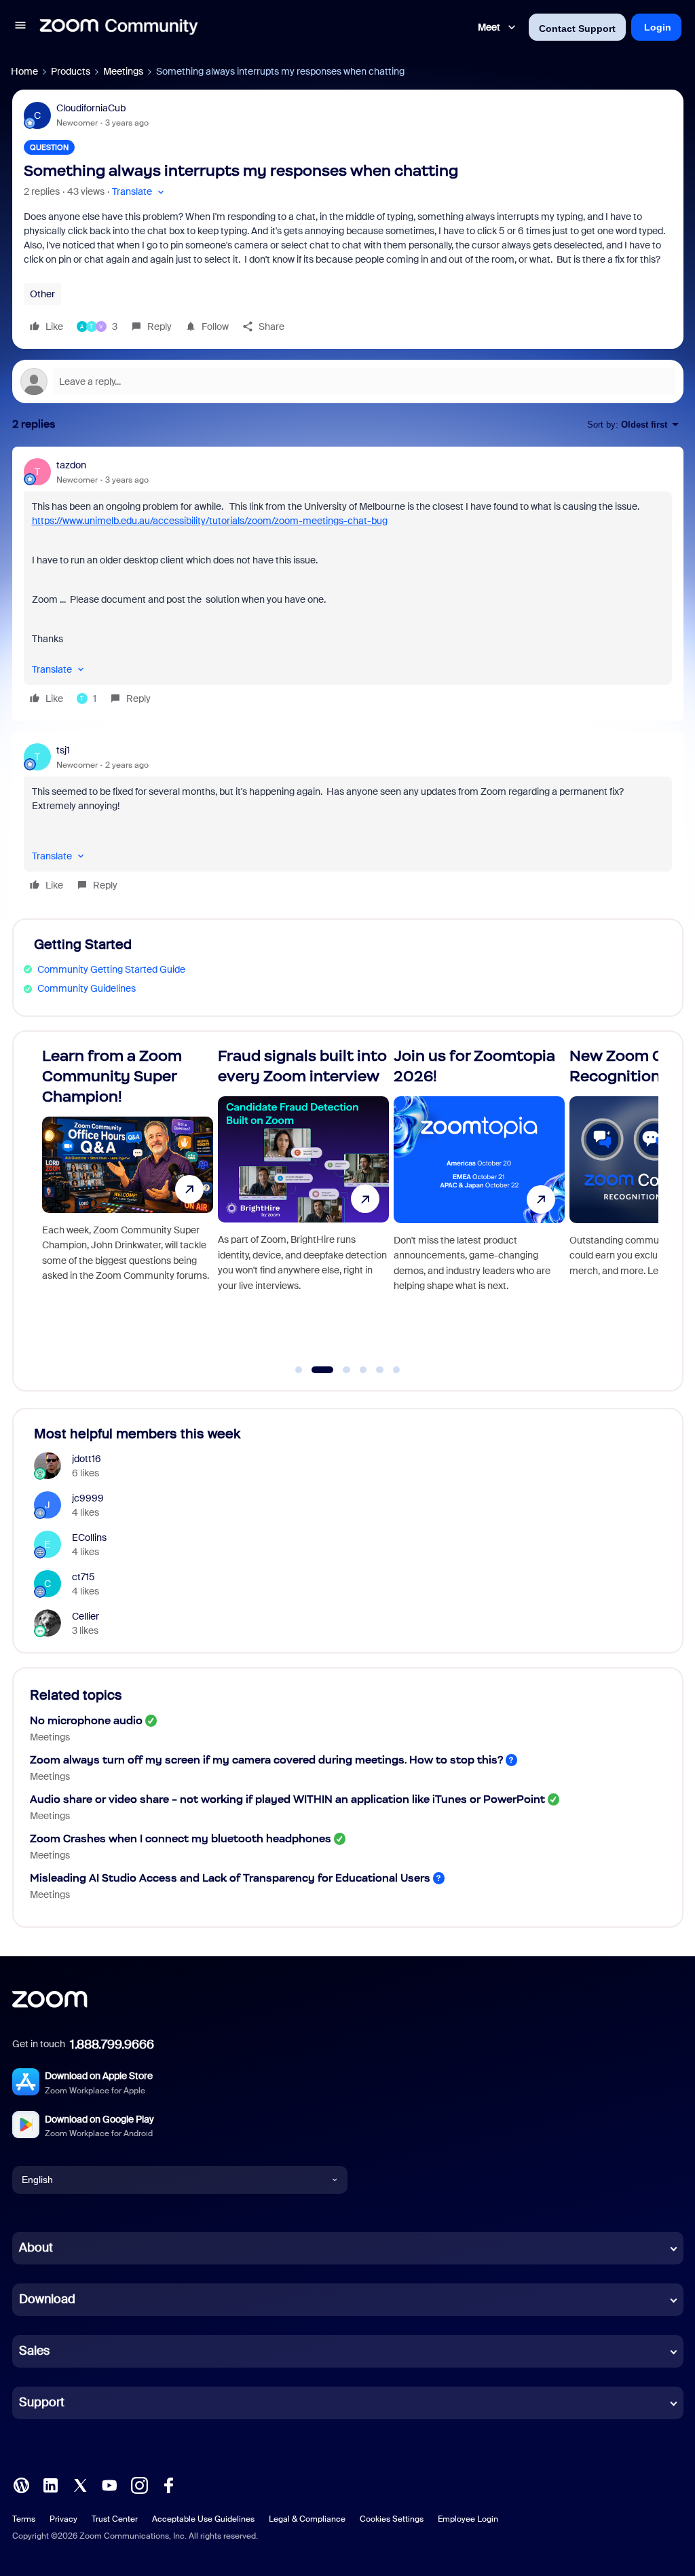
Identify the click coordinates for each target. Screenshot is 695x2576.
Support (42, 2402)
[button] (20, 27)
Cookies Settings (392, 2519)
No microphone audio (86, 1720)
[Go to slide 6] (396, 1370)
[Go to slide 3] (339, 1370)
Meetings (123, 71)
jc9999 (88, 1498)
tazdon (71, 465)
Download (47, 2299)
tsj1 (63, 750)
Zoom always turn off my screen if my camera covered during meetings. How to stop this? (266, 1760)
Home (24, 71)
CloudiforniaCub (91, 108)
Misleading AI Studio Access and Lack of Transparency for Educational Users (230, 1878)
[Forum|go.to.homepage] (119, 27)
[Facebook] (168, 2484)
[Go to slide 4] (363, 1370)
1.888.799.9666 (112, 2045)
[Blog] (21, 2484)
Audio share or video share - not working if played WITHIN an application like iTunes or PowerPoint (287, 1799)
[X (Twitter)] (80, 2484)
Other (42, 294)
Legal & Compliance (307, 2519)
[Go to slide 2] (316, 1370)
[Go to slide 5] (380, 1370)
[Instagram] (139, 2484)
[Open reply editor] (348, 381)
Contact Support (577, 29)
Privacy (63, 2519)
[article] (348, 584)
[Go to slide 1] (299, 1370)
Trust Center (115, 2519)
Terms (24, 2519)
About (36, 2247)
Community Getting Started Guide (111, 969)
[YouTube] (109, 2484)
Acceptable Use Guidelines (203, 2519)
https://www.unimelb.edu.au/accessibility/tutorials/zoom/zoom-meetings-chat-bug (210, 521)
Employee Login (468, 2519)
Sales (34, 2351)
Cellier (86, 1616)
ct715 (83, 1577)
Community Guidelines (87, 988)
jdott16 (87, 1459)
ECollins (89, 1537)
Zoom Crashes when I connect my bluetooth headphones (181, 1838)
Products (71, 71)
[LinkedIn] (50, 2484)
